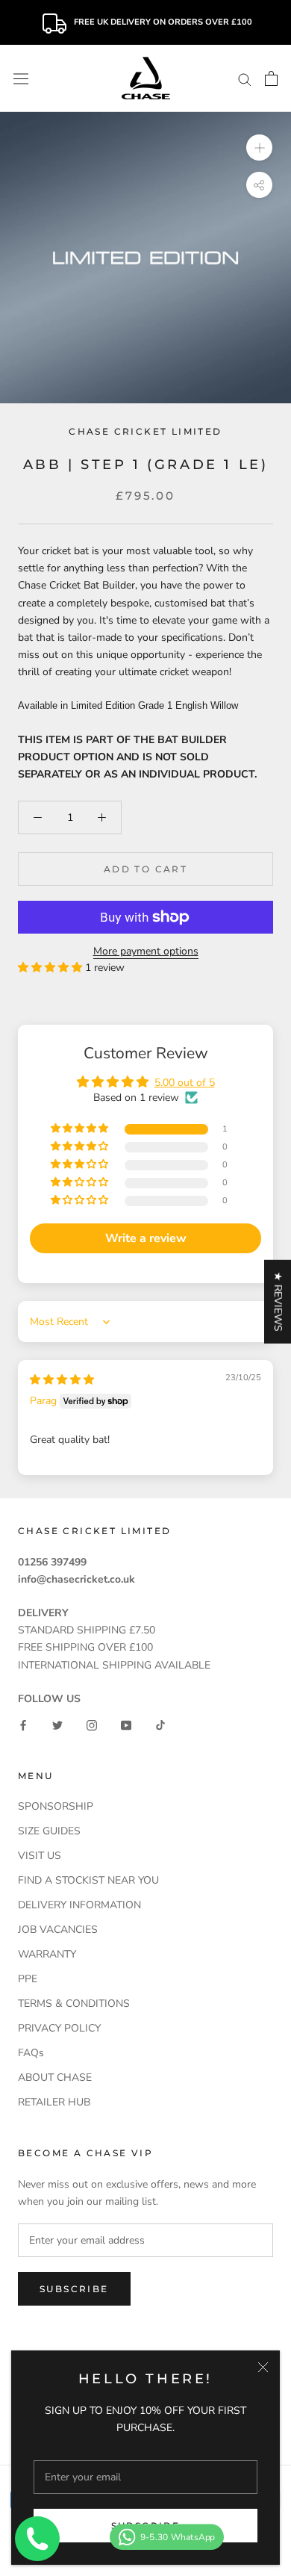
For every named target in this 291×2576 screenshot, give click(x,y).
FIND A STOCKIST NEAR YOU (88, 1880)
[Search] (245, 79)
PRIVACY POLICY (59, 2028)
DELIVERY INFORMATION (79, 1905)
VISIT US (40, 1856)
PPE (28, 1979)
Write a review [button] (146, 1238)
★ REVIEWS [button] (278, 1301)
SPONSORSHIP (56, 1806)
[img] (62, 1380)
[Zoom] (259, 148)
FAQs (31, 2053)
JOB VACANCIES (58, 1930)
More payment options (146, 951)
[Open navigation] (21, 78)
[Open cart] (271, 78)
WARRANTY (47, 1954)
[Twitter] (57, 1724)
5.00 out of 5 (185, 1083)
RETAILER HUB (54, 2102)
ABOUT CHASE (55, 2077)
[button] (51, 968)
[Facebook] (23, 1724)
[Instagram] (92, 1724)
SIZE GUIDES (49, 1831)
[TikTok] (160, 1724)
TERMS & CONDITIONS (74, 2004)
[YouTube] (126, 1724)
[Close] (263, 2367)
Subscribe (74, 2289)
